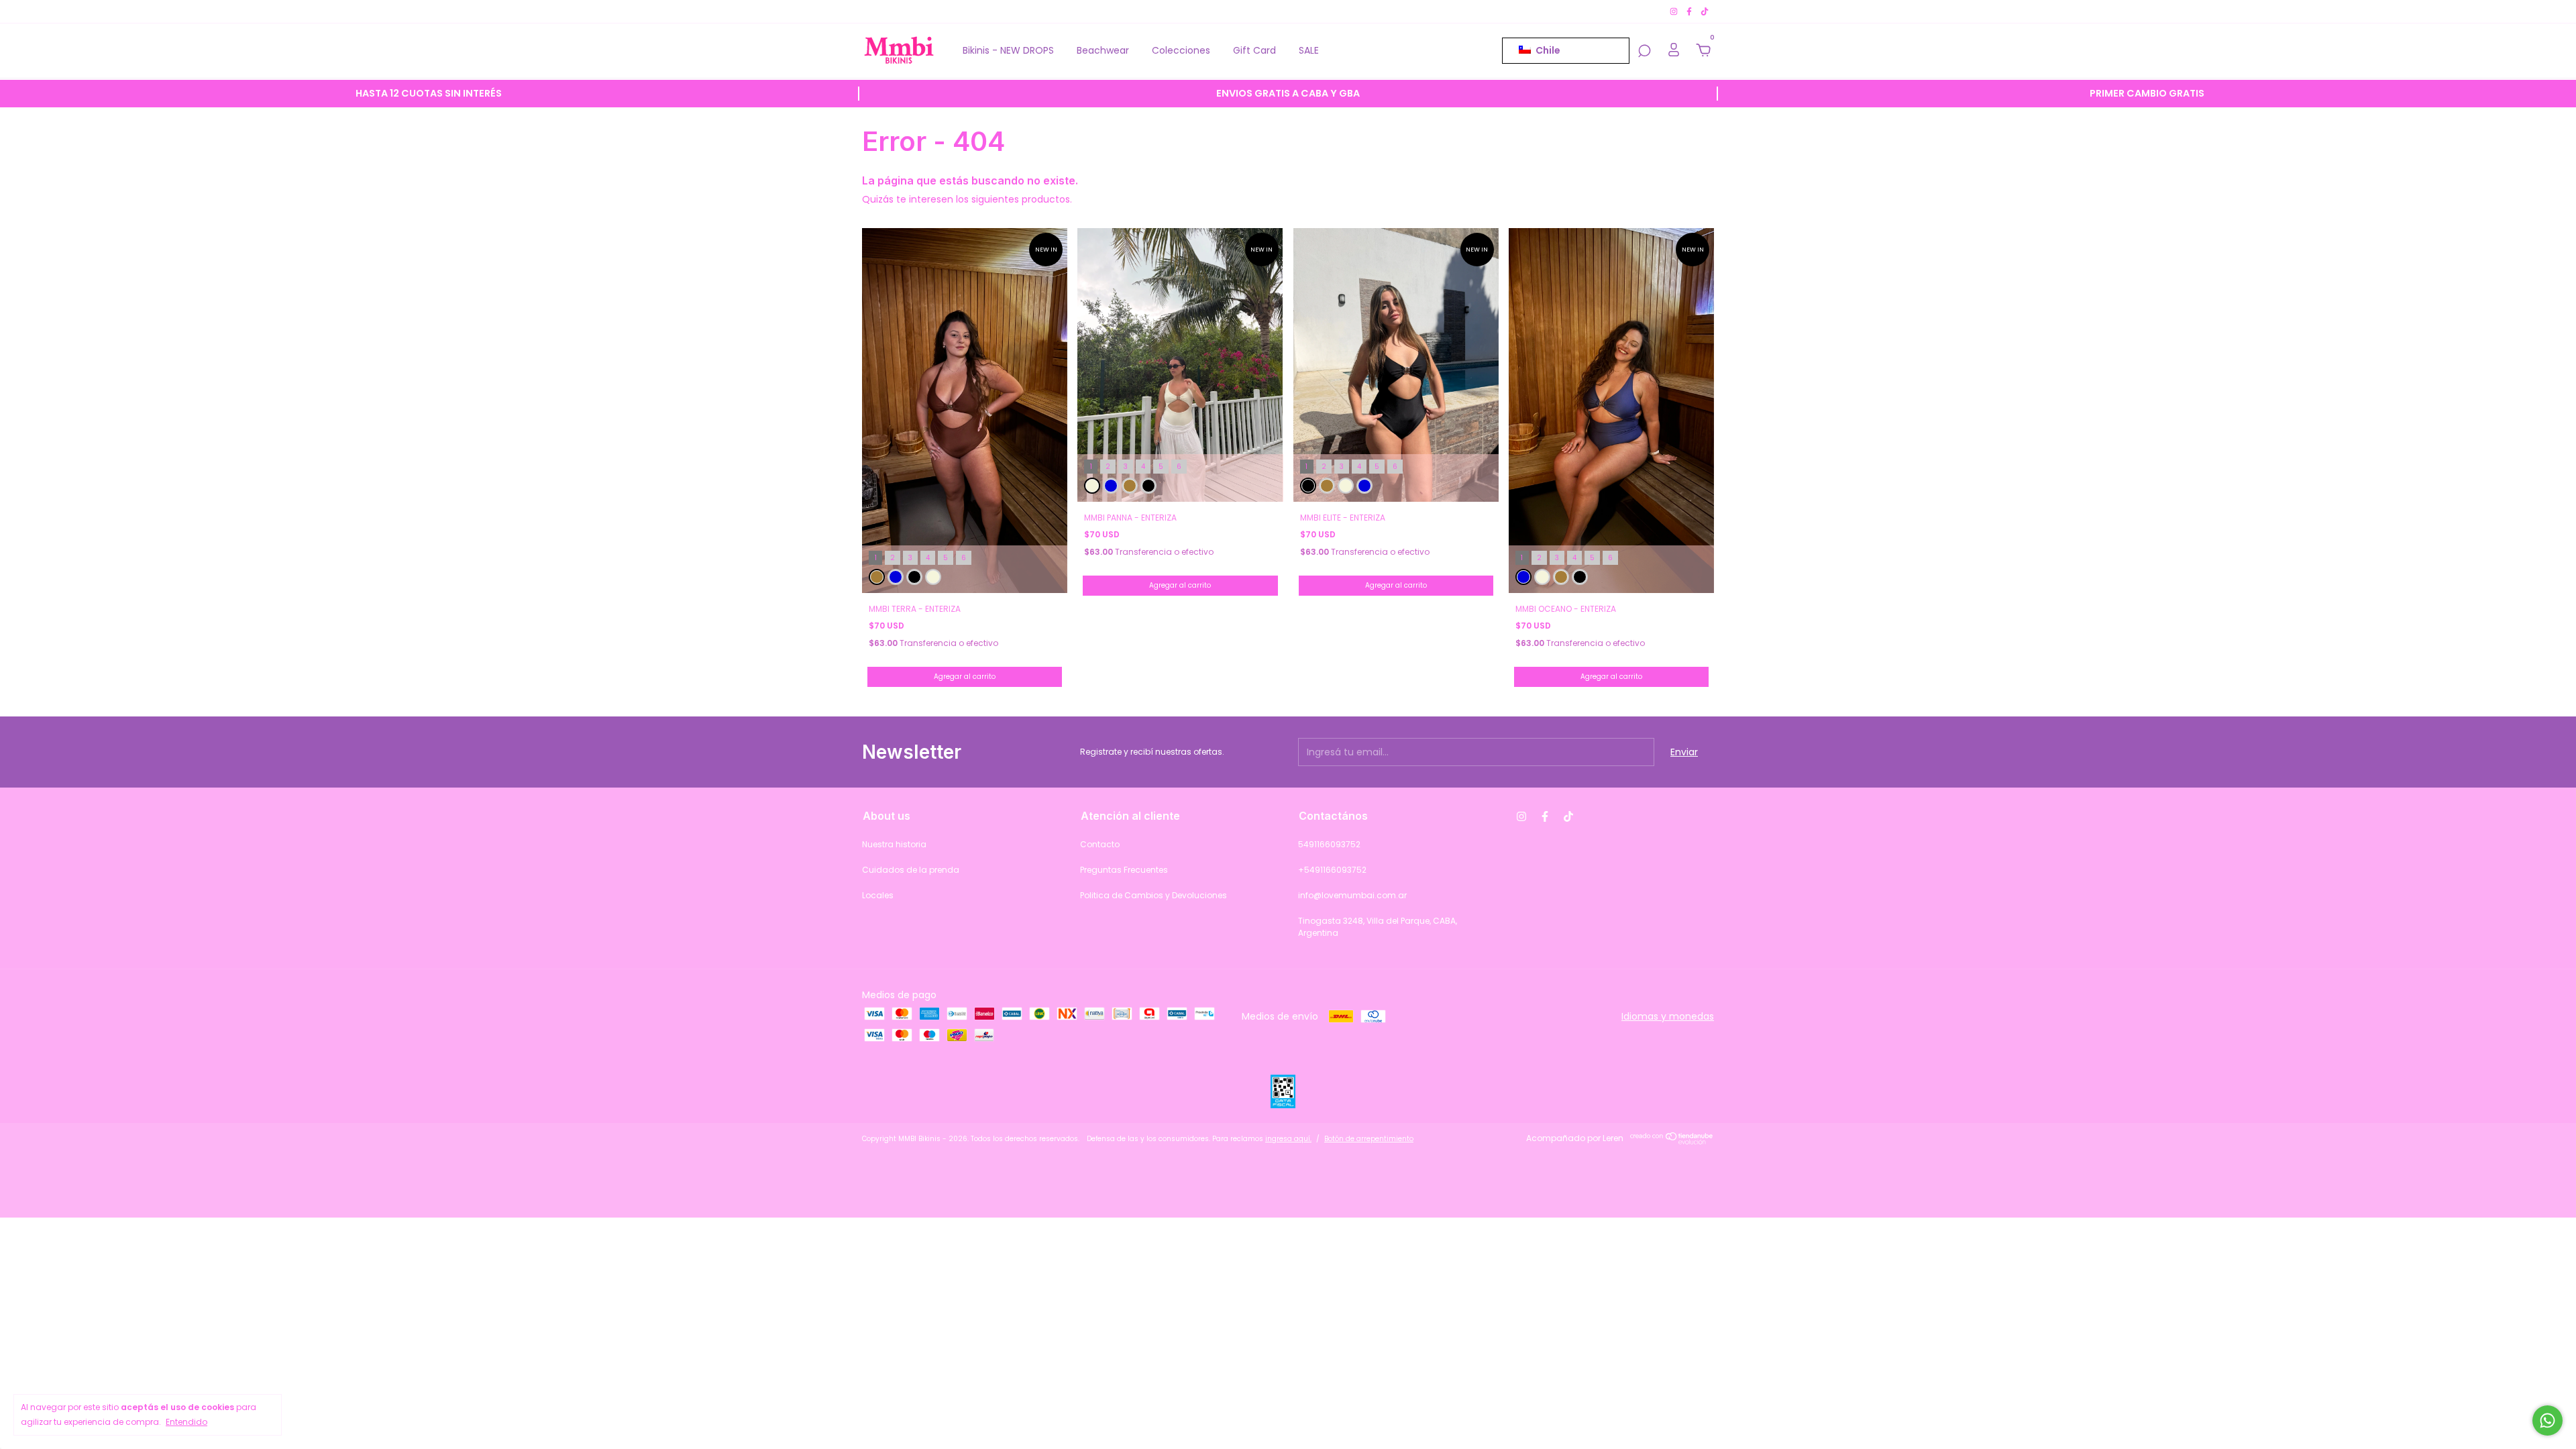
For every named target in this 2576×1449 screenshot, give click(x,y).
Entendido (186, 1422)
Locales (878, 895)
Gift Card (1254, 50)
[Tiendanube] (1672, 1142)
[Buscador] (1644, 52)
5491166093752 (1329, 844)
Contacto (1100, 844)
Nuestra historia (894, 844)
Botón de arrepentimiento (1369, 1139)
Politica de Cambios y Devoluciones (1153, 895)
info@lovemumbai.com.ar (1352, 895)
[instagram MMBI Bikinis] (1675, 11)
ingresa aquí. (1288, 1139)
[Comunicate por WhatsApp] (2547, 1420)
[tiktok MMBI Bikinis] (1705, 11)
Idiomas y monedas (1668, 1016)
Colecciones (1181, 50)
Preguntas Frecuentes (1124, 870)
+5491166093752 (1332, 870)
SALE (1309, 50)
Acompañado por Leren (1575, 1138)
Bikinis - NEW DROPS (1008, 50)
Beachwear (1103, 50)
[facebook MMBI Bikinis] (1690, 11)
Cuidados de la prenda (911, 870)
